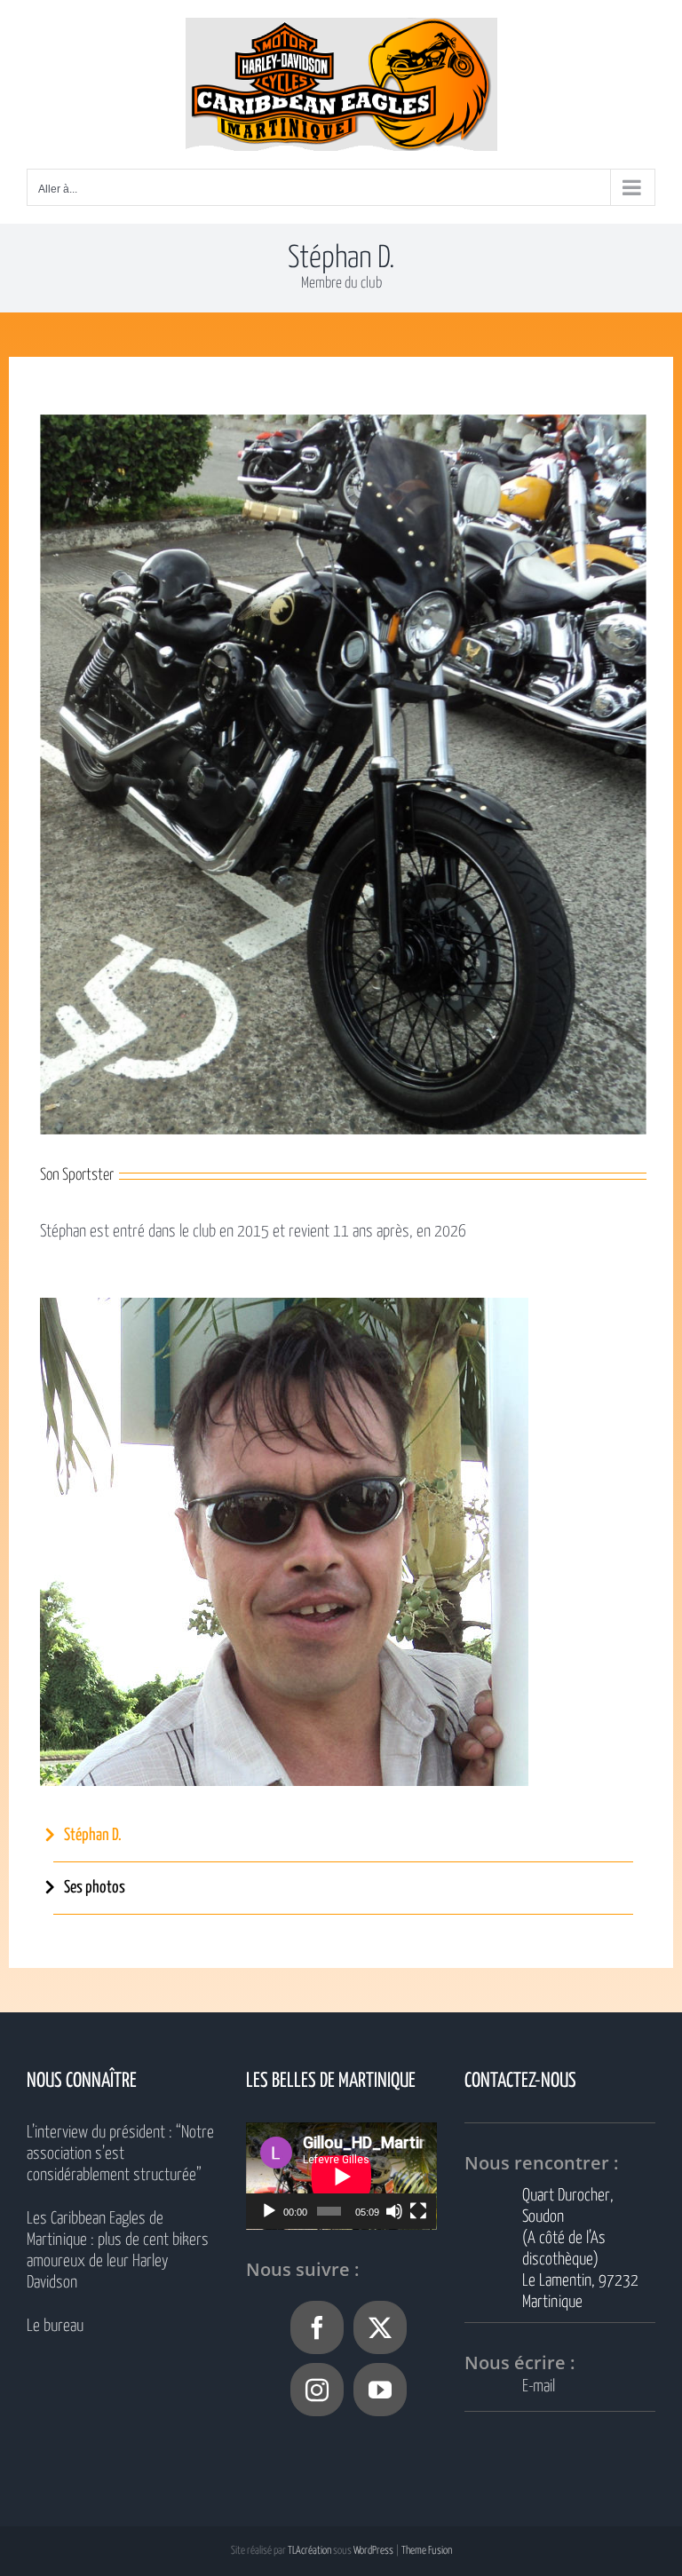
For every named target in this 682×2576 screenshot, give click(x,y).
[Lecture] (269, 2211)
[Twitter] (380, 2327)
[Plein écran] (418, 2211)
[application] (341, 2176)
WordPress (373, 2551)
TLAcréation (309, 2551)
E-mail (539, 2386)
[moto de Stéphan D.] (343, 423)
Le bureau (55, 2326)
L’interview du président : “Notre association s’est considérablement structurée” (120, 2154)
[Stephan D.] (284, 1306)
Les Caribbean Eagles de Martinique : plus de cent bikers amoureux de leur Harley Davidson (118, 2251)
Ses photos (95, 1888)
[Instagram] (317, 2390)
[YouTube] (380, 2390)
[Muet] (394, 2211)
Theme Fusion (427, 2551)
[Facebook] (317, 2327)
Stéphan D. (93, 1835)
